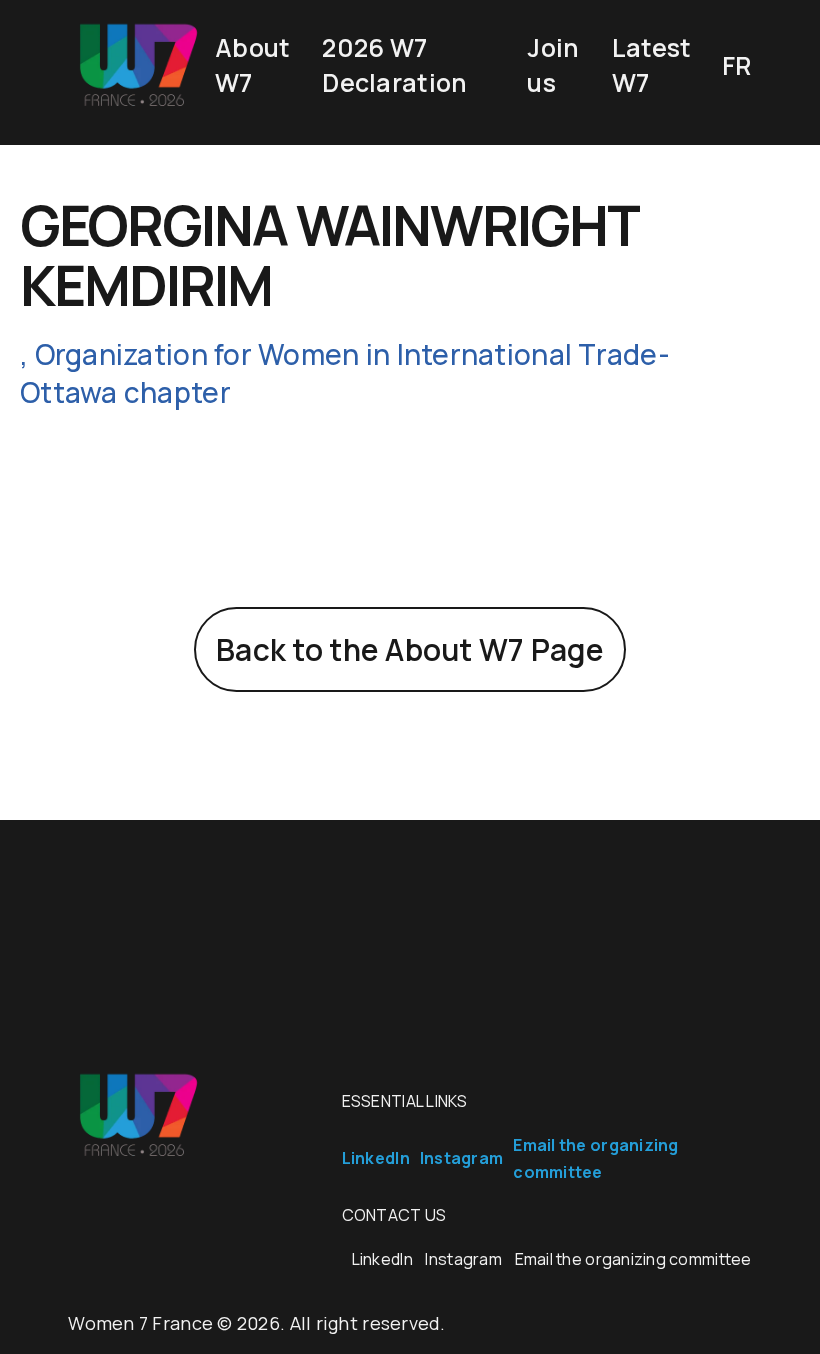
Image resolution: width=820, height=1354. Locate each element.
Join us (553, 65)
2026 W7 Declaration (394, 65)
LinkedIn (376, 1158)
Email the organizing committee (633, 1259)
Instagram (461, 1158)
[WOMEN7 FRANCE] (136, 105)
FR (737, 65)
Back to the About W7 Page (410, 649)
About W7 (252, 65)
